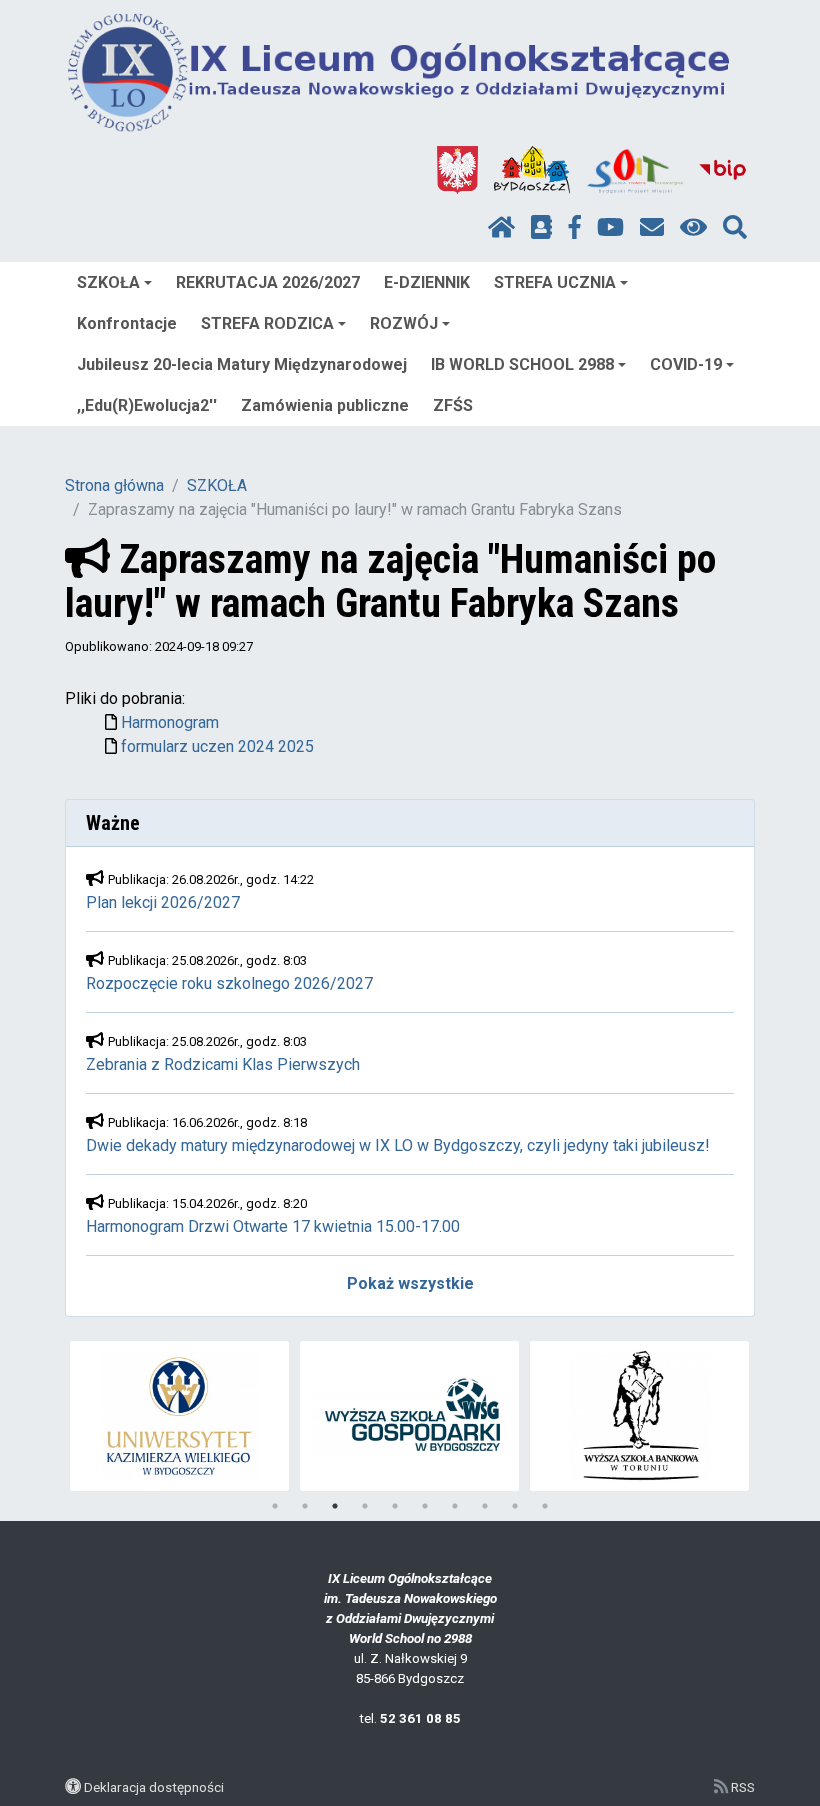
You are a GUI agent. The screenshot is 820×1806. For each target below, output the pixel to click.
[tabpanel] (179, 1416)
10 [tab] (545, 1506)
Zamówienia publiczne (325, 405)
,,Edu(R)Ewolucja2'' (147, 405)
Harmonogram (170, 722)
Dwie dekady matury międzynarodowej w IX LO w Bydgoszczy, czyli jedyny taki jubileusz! (398, 1145)
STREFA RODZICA (267, 323)
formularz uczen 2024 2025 (217, 746)
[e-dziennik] (541, 228)
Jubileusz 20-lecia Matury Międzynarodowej (242, 364)
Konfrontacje (127, 323)
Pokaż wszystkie (410, 1283)
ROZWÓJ (404, 323)
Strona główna (114, 485)
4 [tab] (365, 1506)
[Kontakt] (652, 228)
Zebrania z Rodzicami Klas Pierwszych (223, 1064)
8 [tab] (485, 1506)
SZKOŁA (108, 282)
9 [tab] (515, 1506)
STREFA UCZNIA (555, 282)
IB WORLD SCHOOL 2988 (522, 364)
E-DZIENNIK (427, 282)
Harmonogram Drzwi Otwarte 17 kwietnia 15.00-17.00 (273, 1226)
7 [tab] (455, 1506)
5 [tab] (395, 1506)
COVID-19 (686, 364)
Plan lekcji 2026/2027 (163, 902)
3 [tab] (335, 1506)
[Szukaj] (735, 228)
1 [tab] (275, 1506)
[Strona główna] (501, 228)
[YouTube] (610, 228)
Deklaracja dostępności (154, 1787)
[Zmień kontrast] (693, 228)
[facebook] (575, 228)
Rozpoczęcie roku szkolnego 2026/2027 (229, 983)
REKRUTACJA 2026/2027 (268, 282)
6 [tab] (425, 1506)
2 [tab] (305, 1506)
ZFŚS (453, 405)
